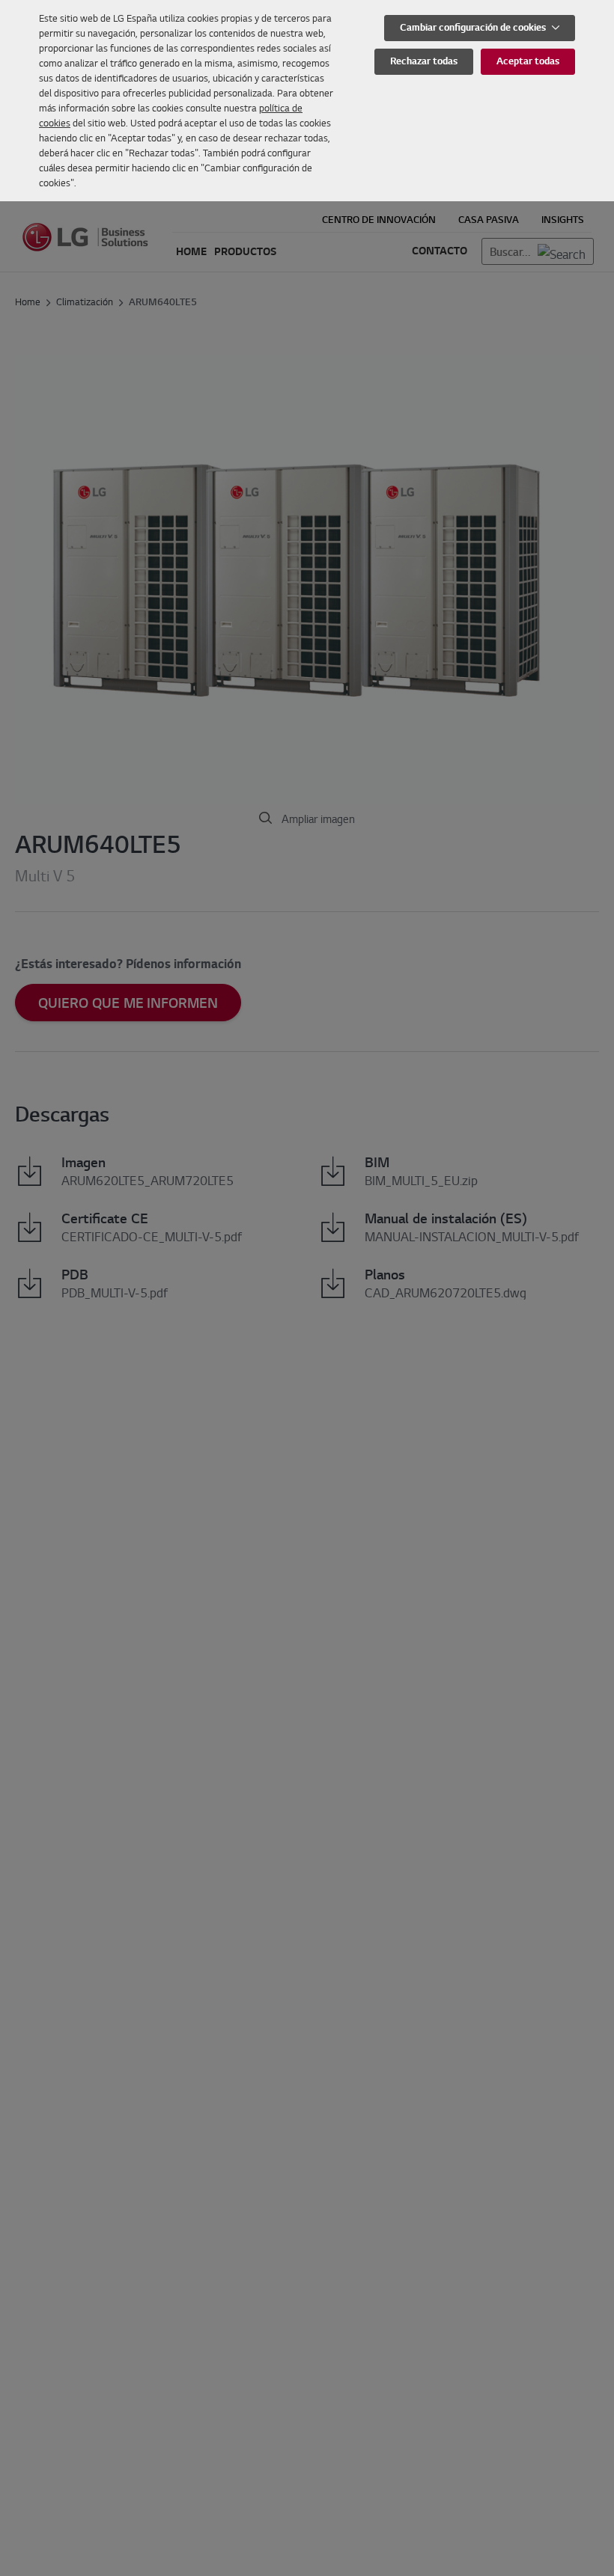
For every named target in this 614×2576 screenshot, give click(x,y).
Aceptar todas (528, 61)
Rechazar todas (424, 61)
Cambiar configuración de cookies (474, 27)
